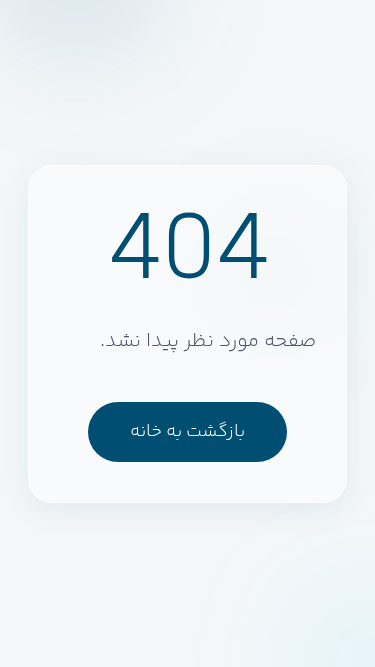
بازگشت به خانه (187, 432)
